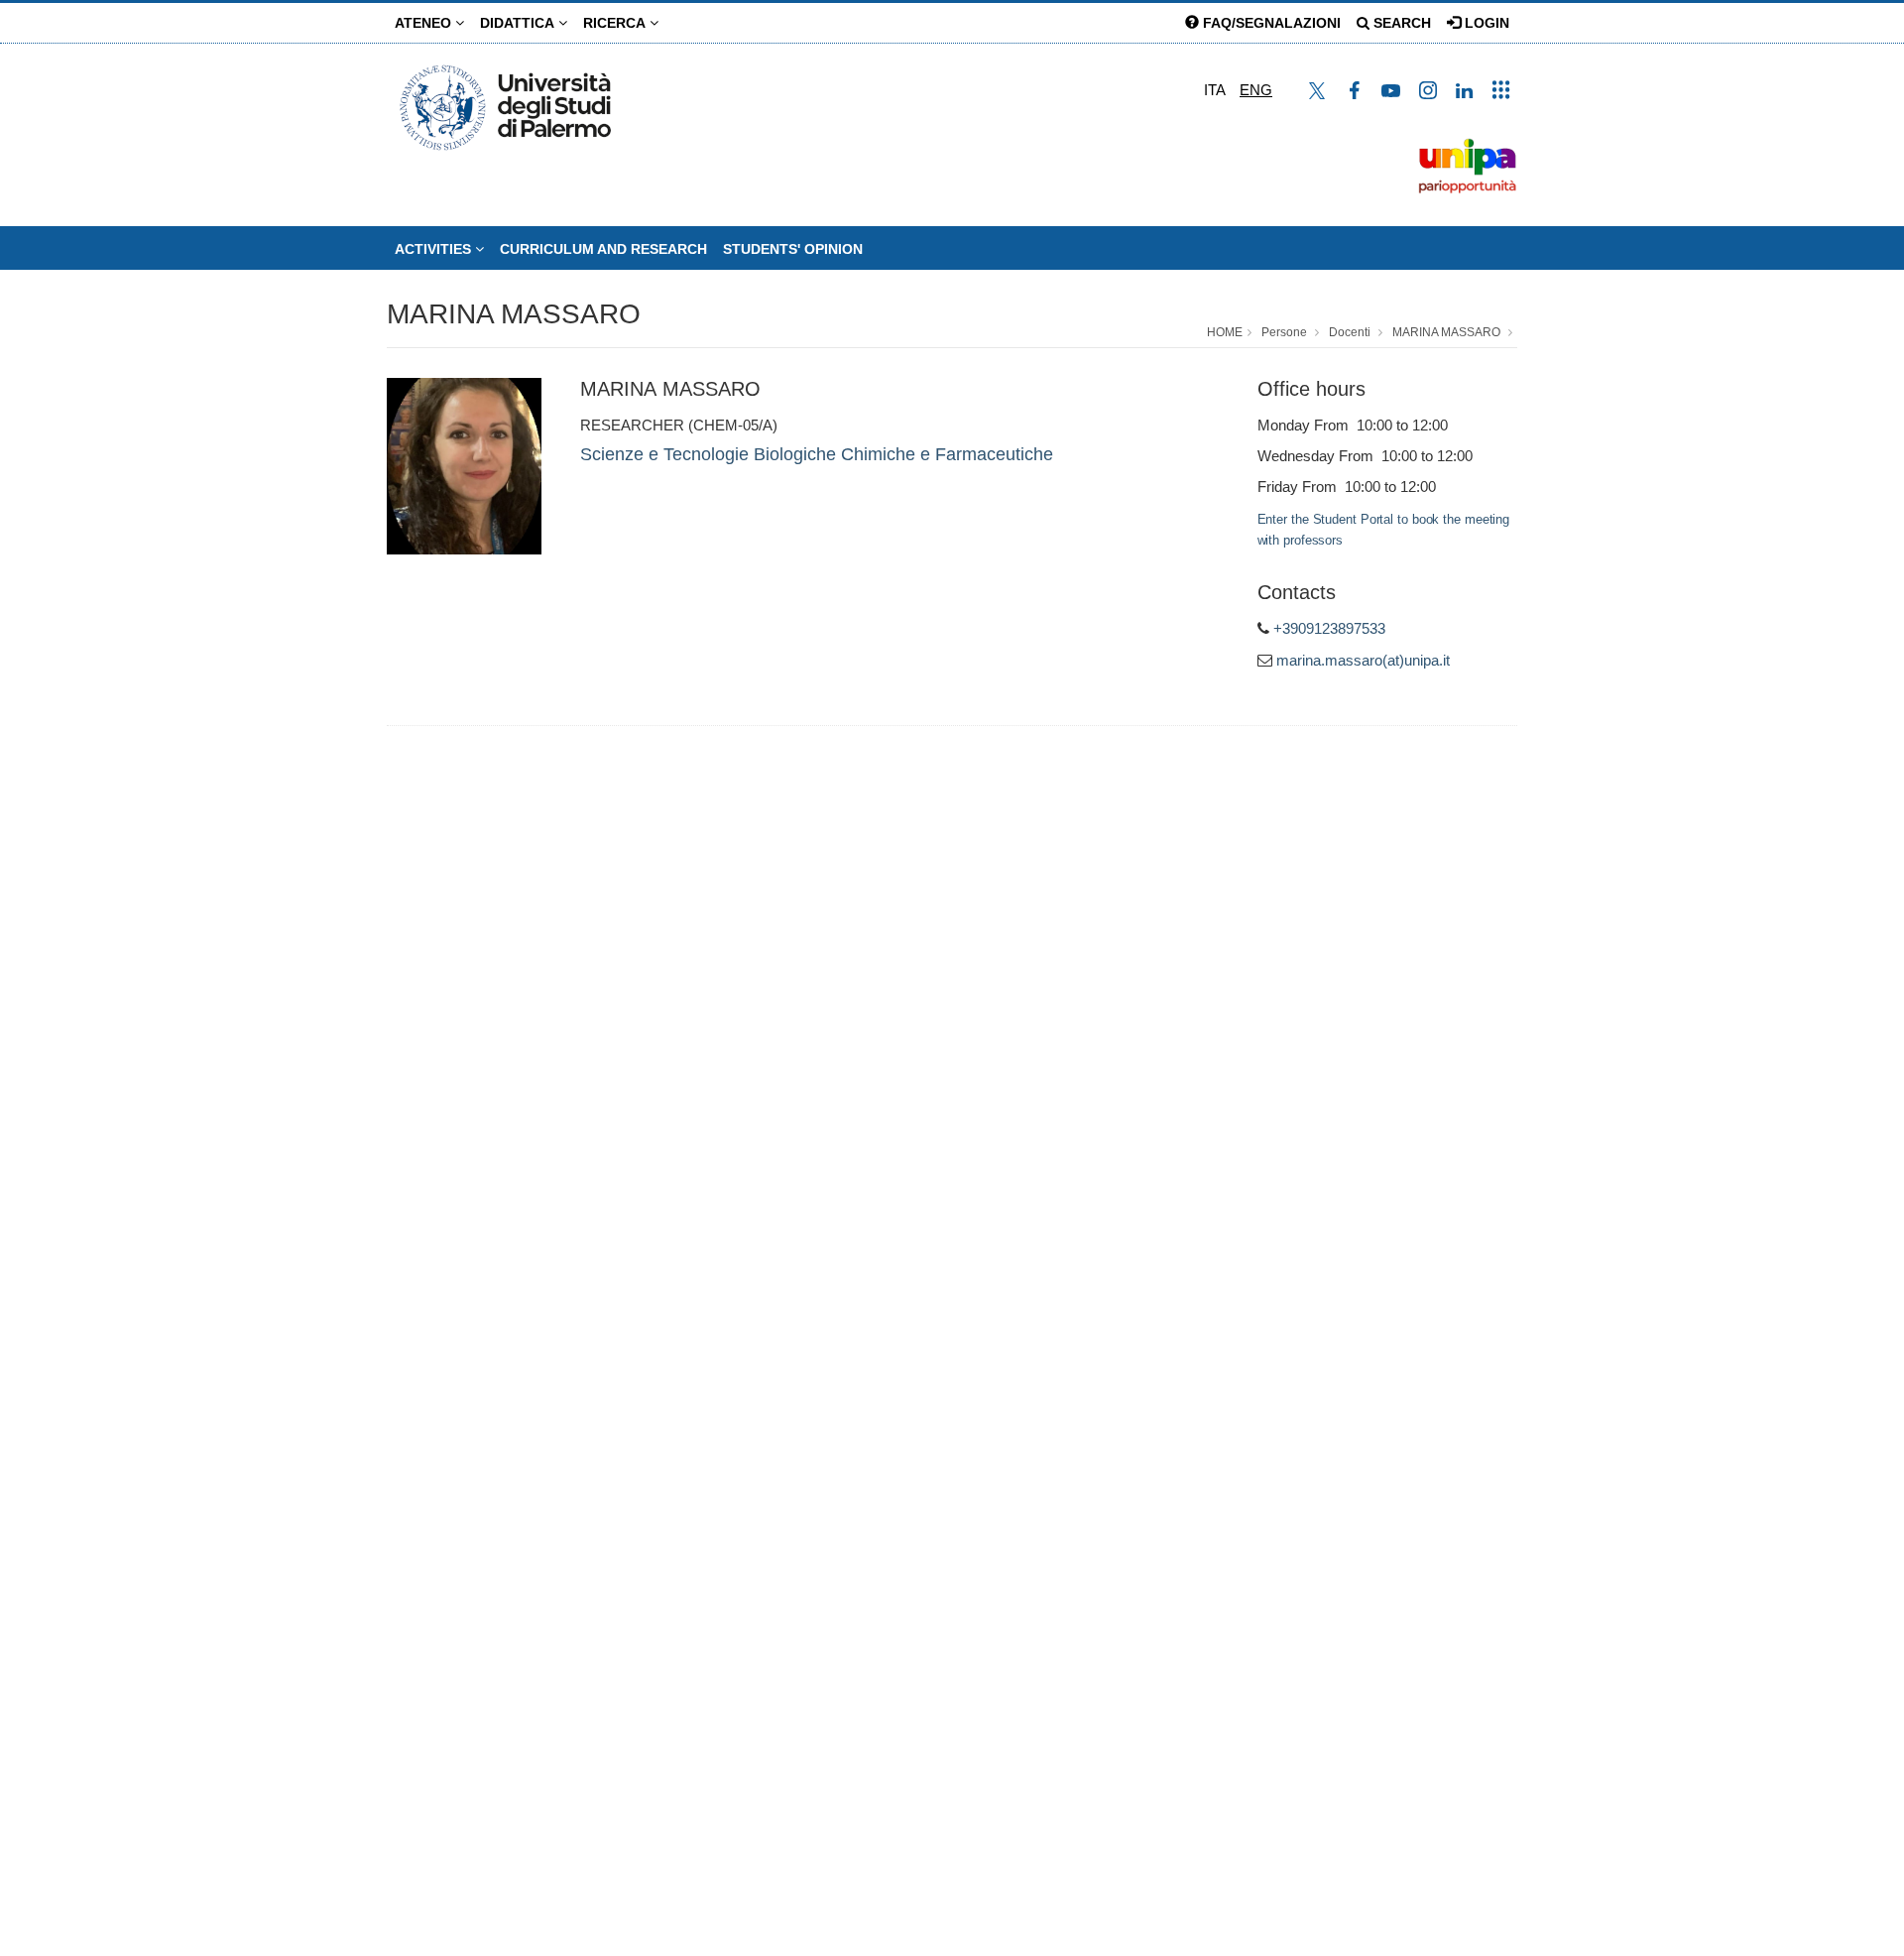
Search (1400, 23)
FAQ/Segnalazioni (1270, 23)
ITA (1215, 90)
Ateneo (425, 23)
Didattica (519, 23)
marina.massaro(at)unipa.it (1363, 660)
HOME (1225, 332)
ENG (1256, 90)
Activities (435, 249)
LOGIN (1485, 23)
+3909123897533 (1329, 628)
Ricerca (616, 23)
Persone (1284, 332)
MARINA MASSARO (514, 314)
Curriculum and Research (603, 249)
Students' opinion (793, 249)
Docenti (1350, 332)
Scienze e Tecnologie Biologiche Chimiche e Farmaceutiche (817, 454)
